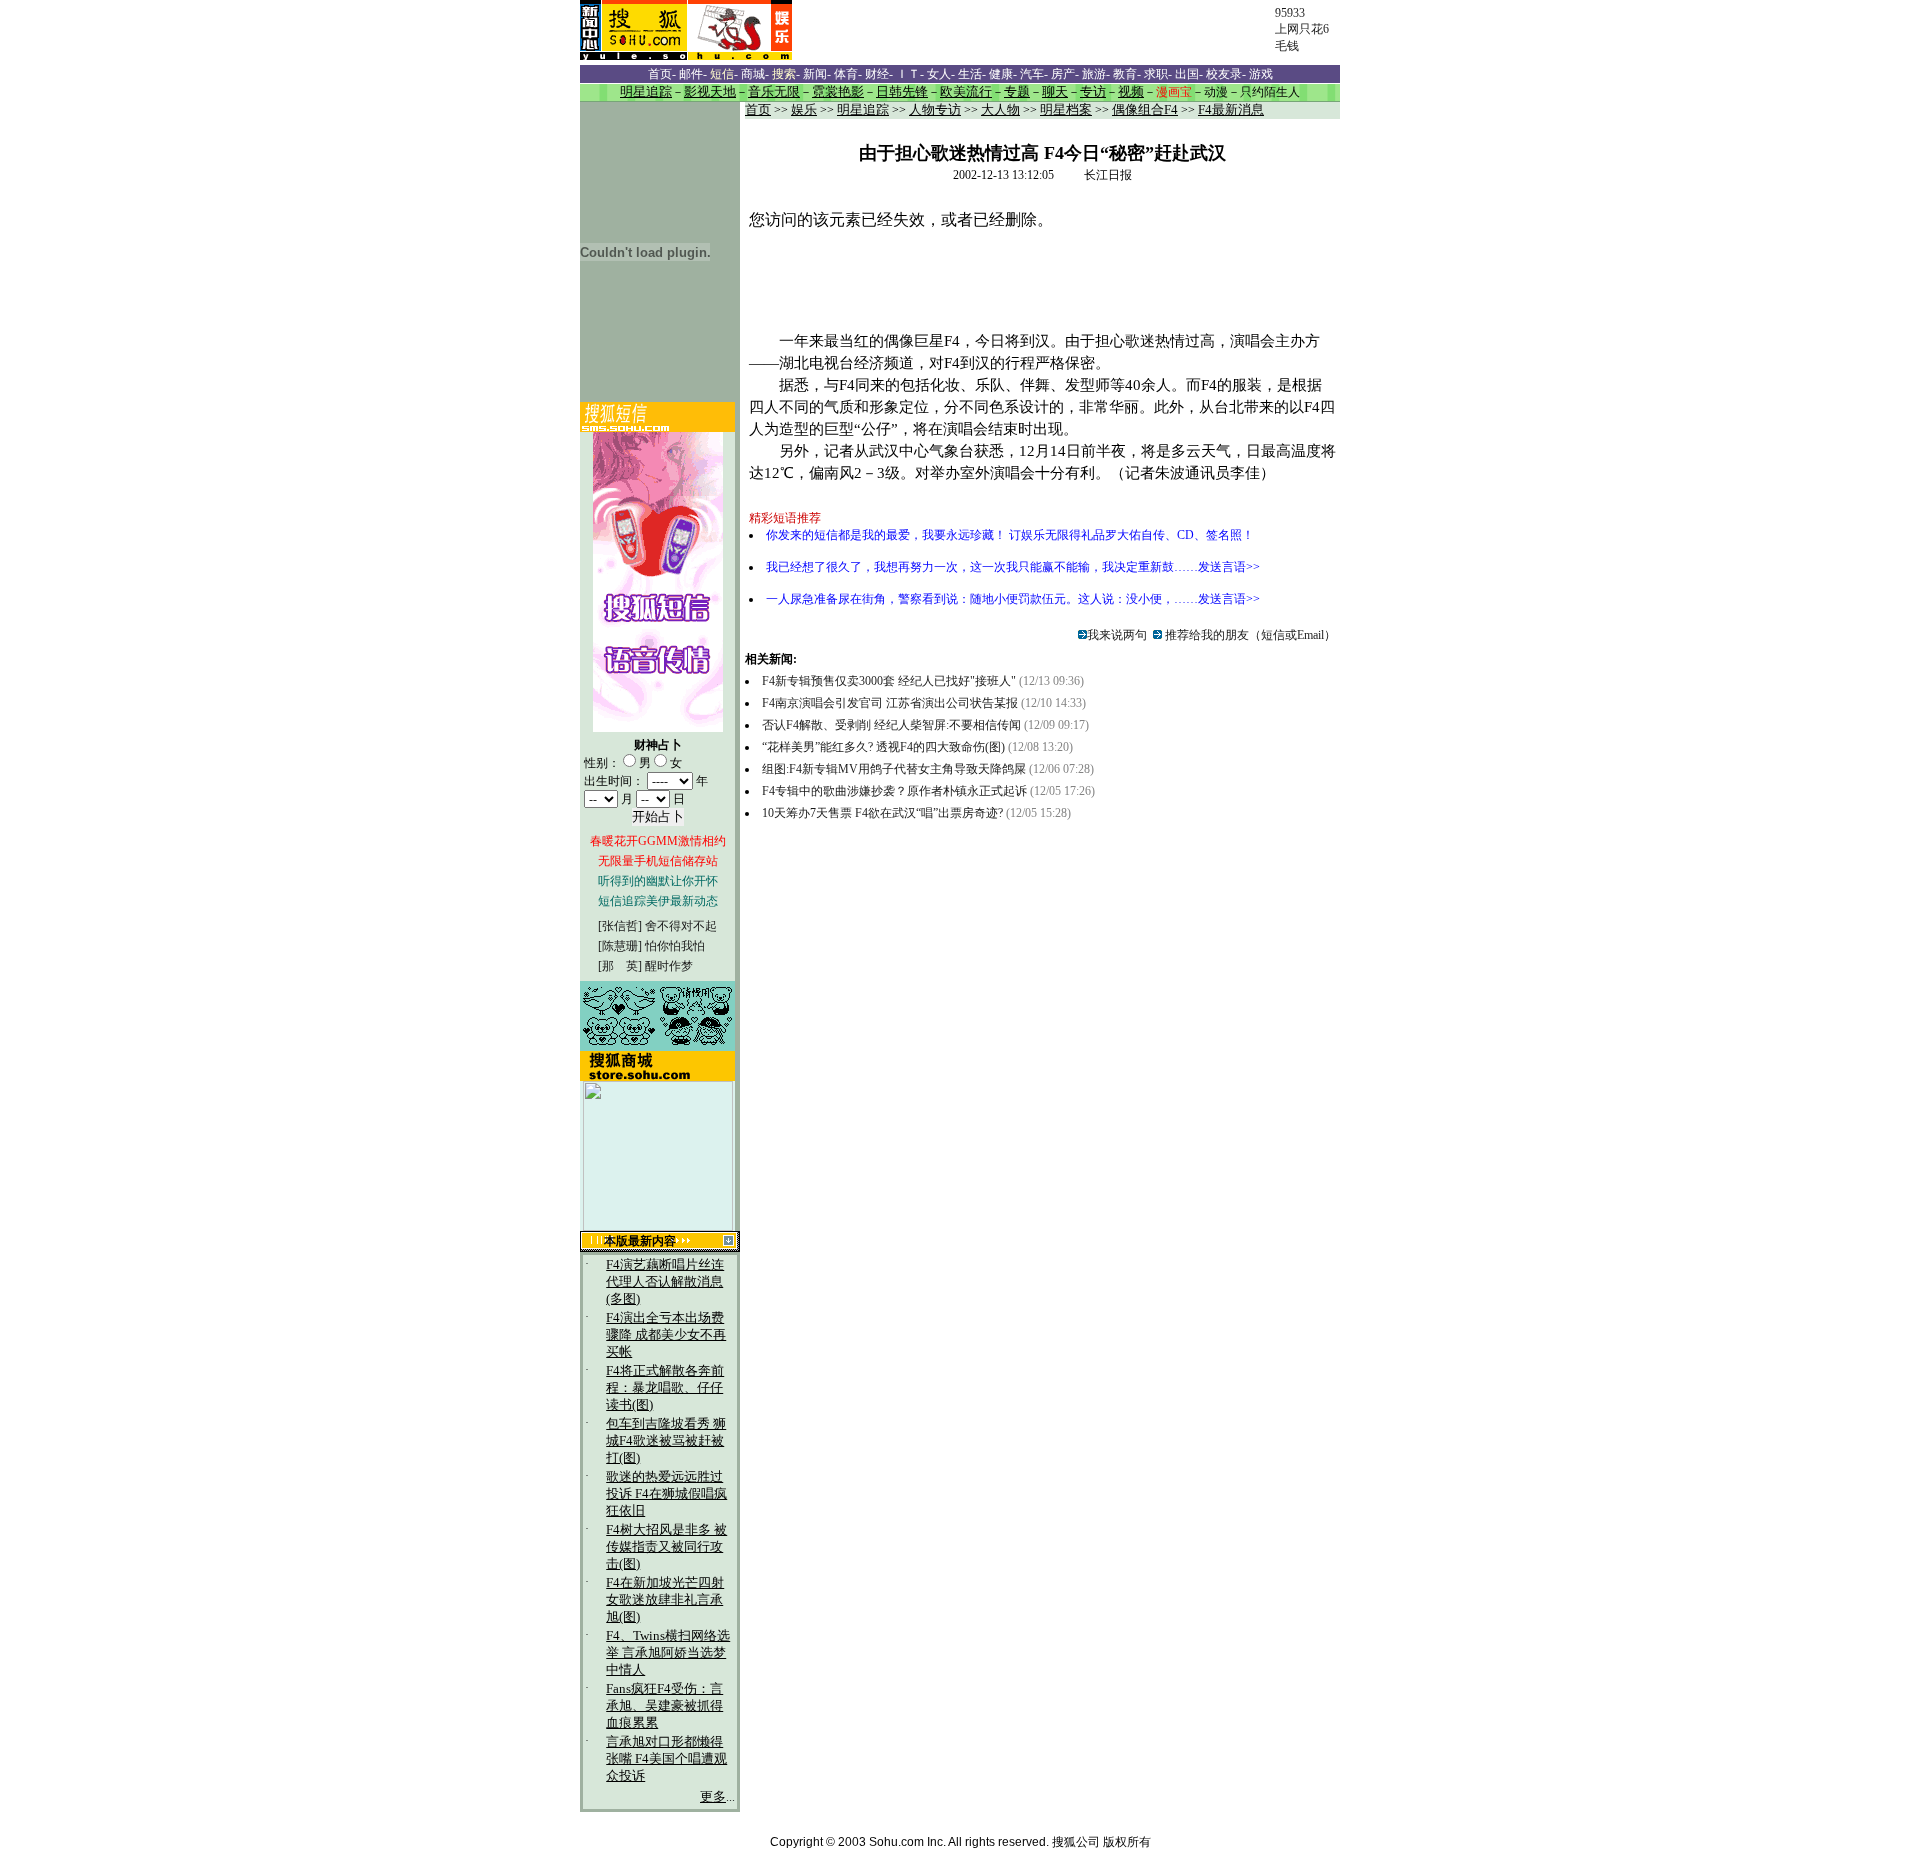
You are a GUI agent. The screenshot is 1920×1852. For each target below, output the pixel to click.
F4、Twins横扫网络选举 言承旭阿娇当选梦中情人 (668, 1653)
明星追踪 (863, 110)
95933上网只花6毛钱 (1302, 29)
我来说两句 (1117, 635)
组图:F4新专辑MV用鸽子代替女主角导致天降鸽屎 (894, 769)
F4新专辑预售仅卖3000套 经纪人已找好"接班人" (889, 681)
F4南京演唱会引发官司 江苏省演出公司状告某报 (890, 703)
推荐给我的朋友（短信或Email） (1249, 635)
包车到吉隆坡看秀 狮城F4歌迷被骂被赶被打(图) (666, 1441)
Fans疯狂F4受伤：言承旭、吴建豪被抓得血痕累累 (664, 1706)
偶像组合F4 (1145, 110)
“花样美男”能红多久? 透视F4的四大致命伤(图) (883, 747)
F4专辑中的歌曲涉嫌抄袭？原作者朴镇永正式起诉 (894, 791)
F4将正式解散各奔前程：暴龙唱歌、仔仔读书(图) (665, 1388)
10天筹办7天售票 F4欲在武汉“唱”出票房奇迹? (882, 813)
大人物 (1000, 110)
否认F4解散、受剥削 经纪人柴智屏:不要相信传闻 (891, 725)
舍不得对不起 (681, 926)
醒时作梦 (669, 966)
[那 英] (620, 966)
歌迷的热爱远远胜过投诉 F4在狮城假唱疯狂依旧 (666, 1494)
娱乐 (804, 110)
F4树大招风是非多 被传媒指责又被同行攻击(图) (666, 1547)
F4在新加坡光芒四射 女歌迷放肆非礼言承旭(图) (665, 1600)
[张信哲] (620, 926)
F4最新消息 (1231, 110)
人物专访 (935, 110)
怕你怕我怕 (675, 946)
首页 (758, 110)
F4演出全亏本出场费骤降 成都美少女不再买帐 (666, 1335)
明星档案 (1066, 110)
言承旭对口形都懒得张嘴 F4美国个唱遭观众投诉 (666, 1759)
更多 (713, 1797)
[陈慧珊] (620, 946)
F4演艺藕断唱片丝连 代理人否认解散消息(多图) (665, 1282)
